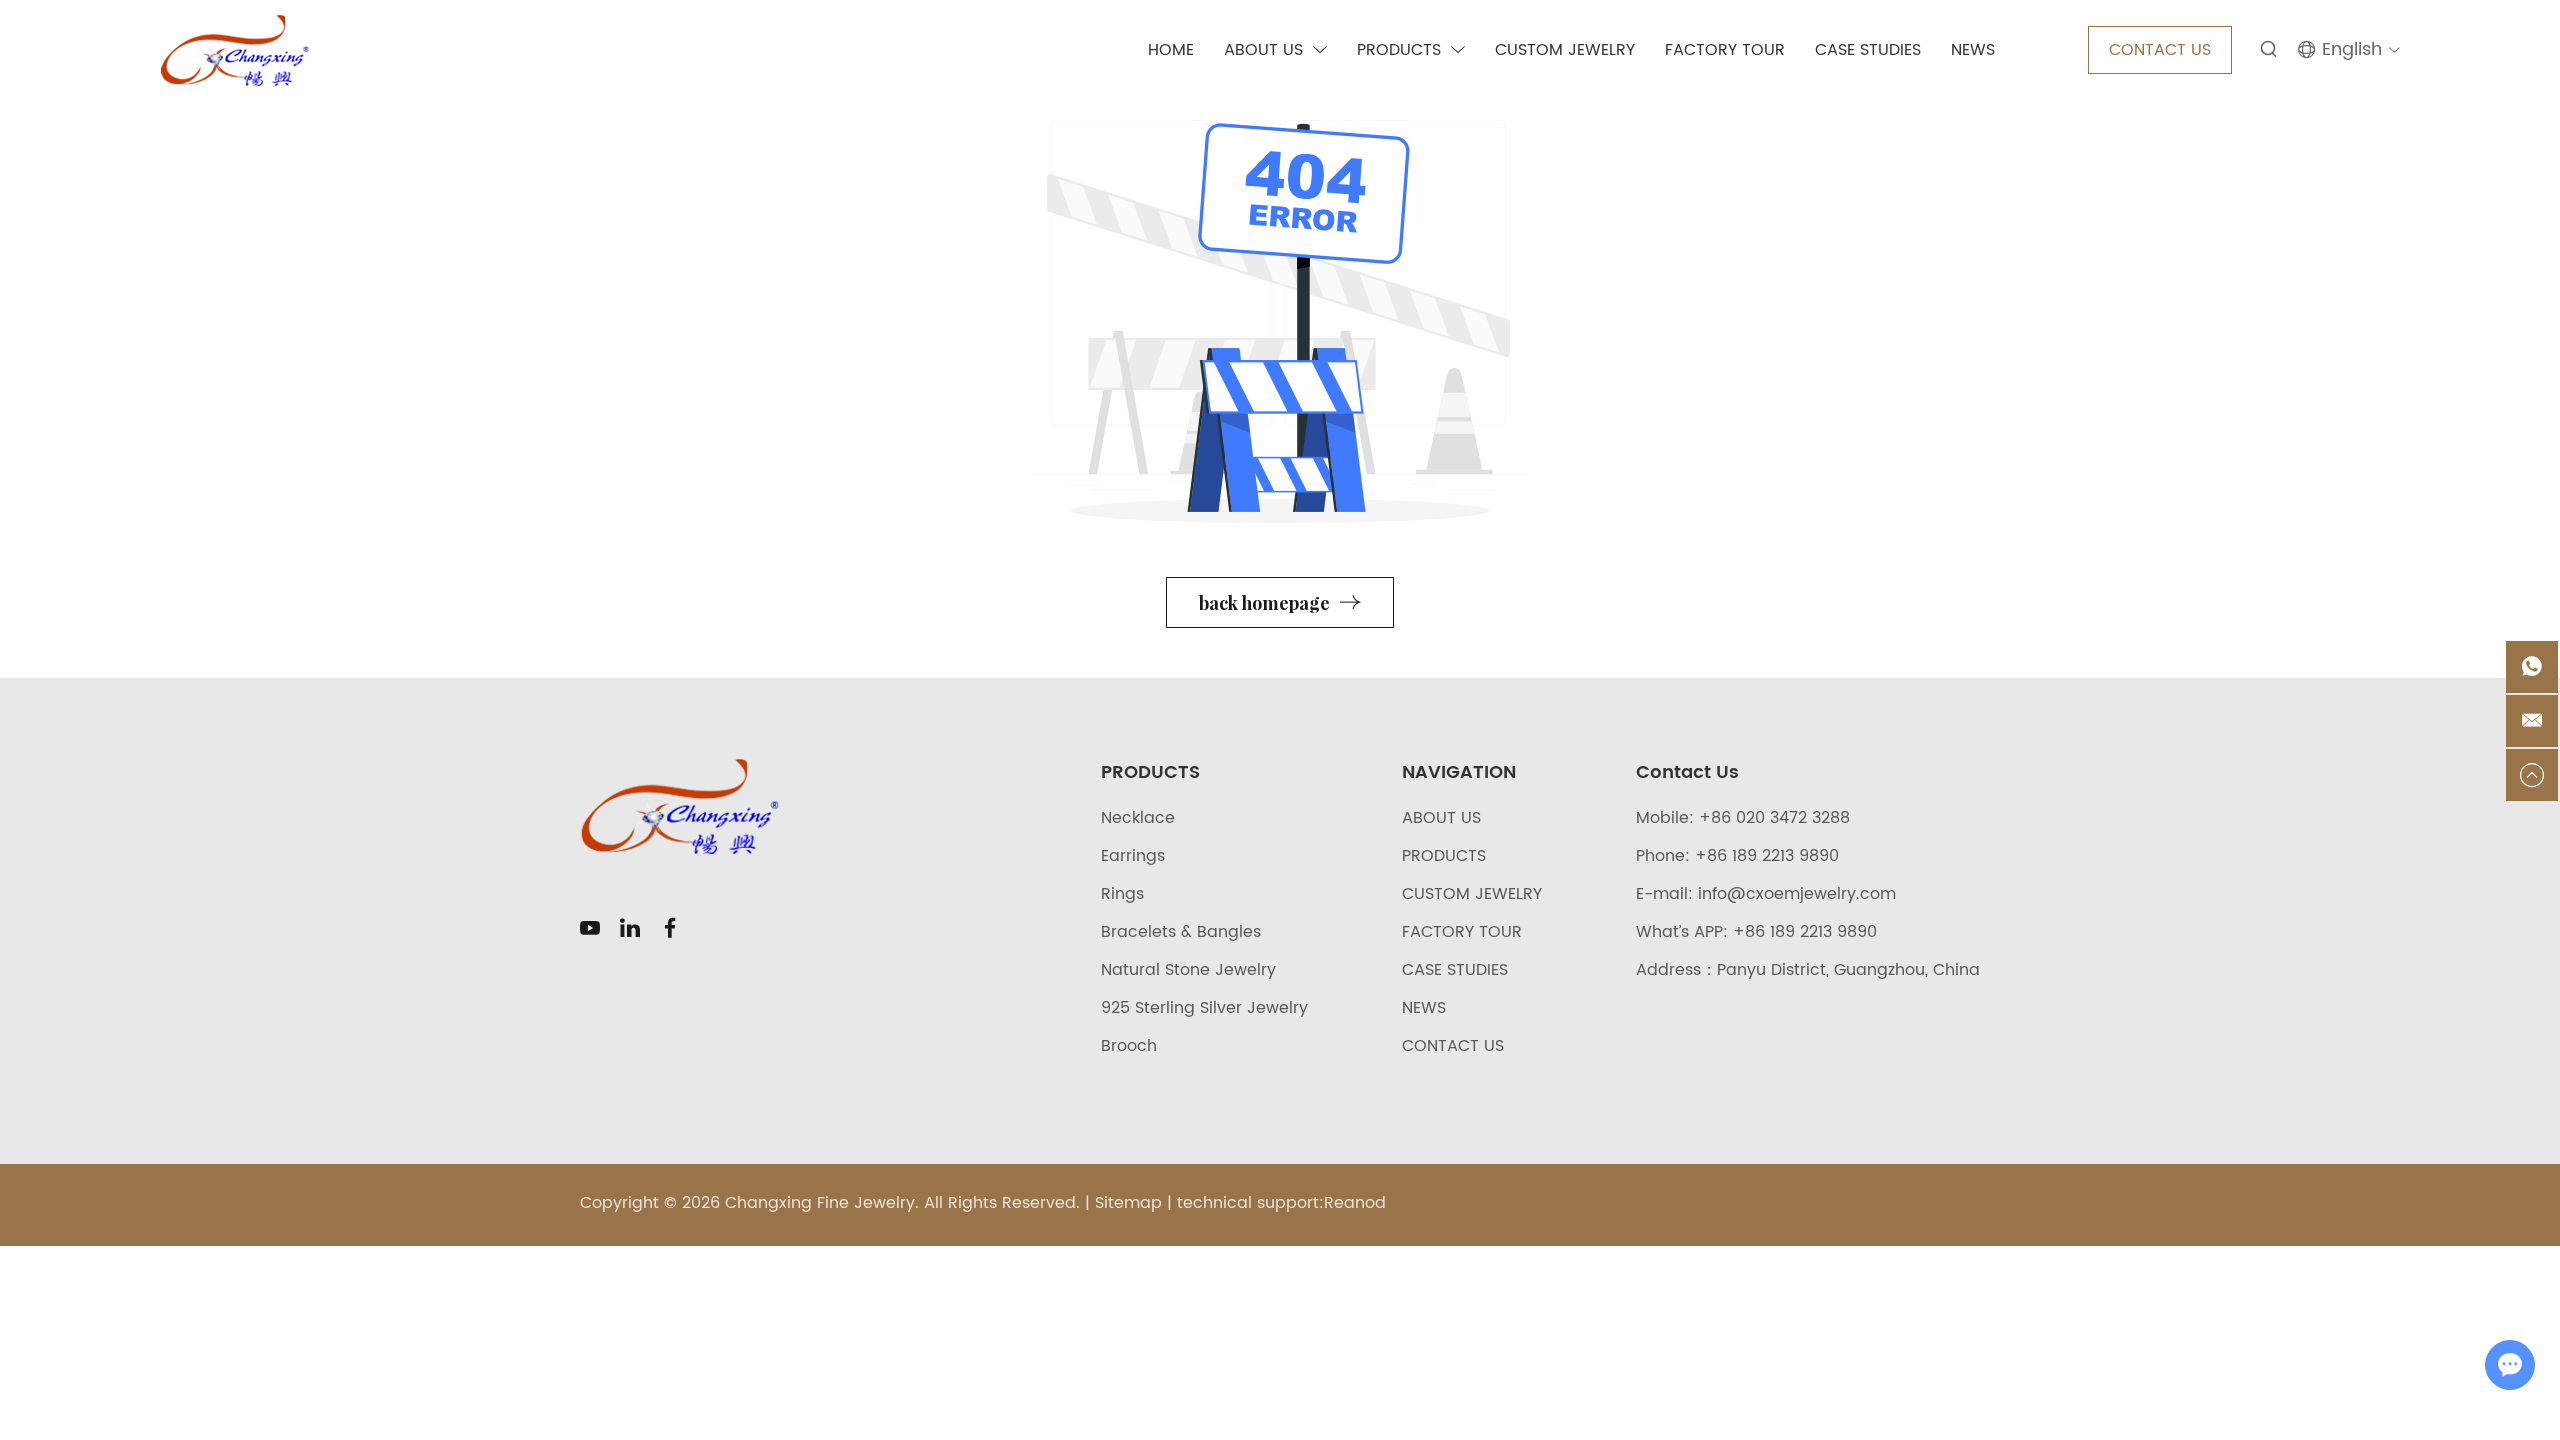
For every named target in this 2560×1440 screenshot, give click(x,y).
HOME (1171, 50)
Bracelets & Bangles (1181, 932)
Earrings (1133, 856)
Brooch (1129, 1046)
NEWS (1973, 50)
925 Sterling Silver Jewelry (1204, 1008)
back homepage (1264, 603)
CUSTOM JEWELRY (1565, 50)
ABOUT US (1263, 50)
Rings (1122, 894)
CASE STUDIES (1868, 50)
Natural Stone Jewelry (1188, 970)
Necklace (1138, 818)
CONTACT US (2160, 50)
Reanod (1355, 1203)
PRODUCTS (1399, 50)
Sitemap (1128, 1203)
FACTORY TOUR (1725, 50)
